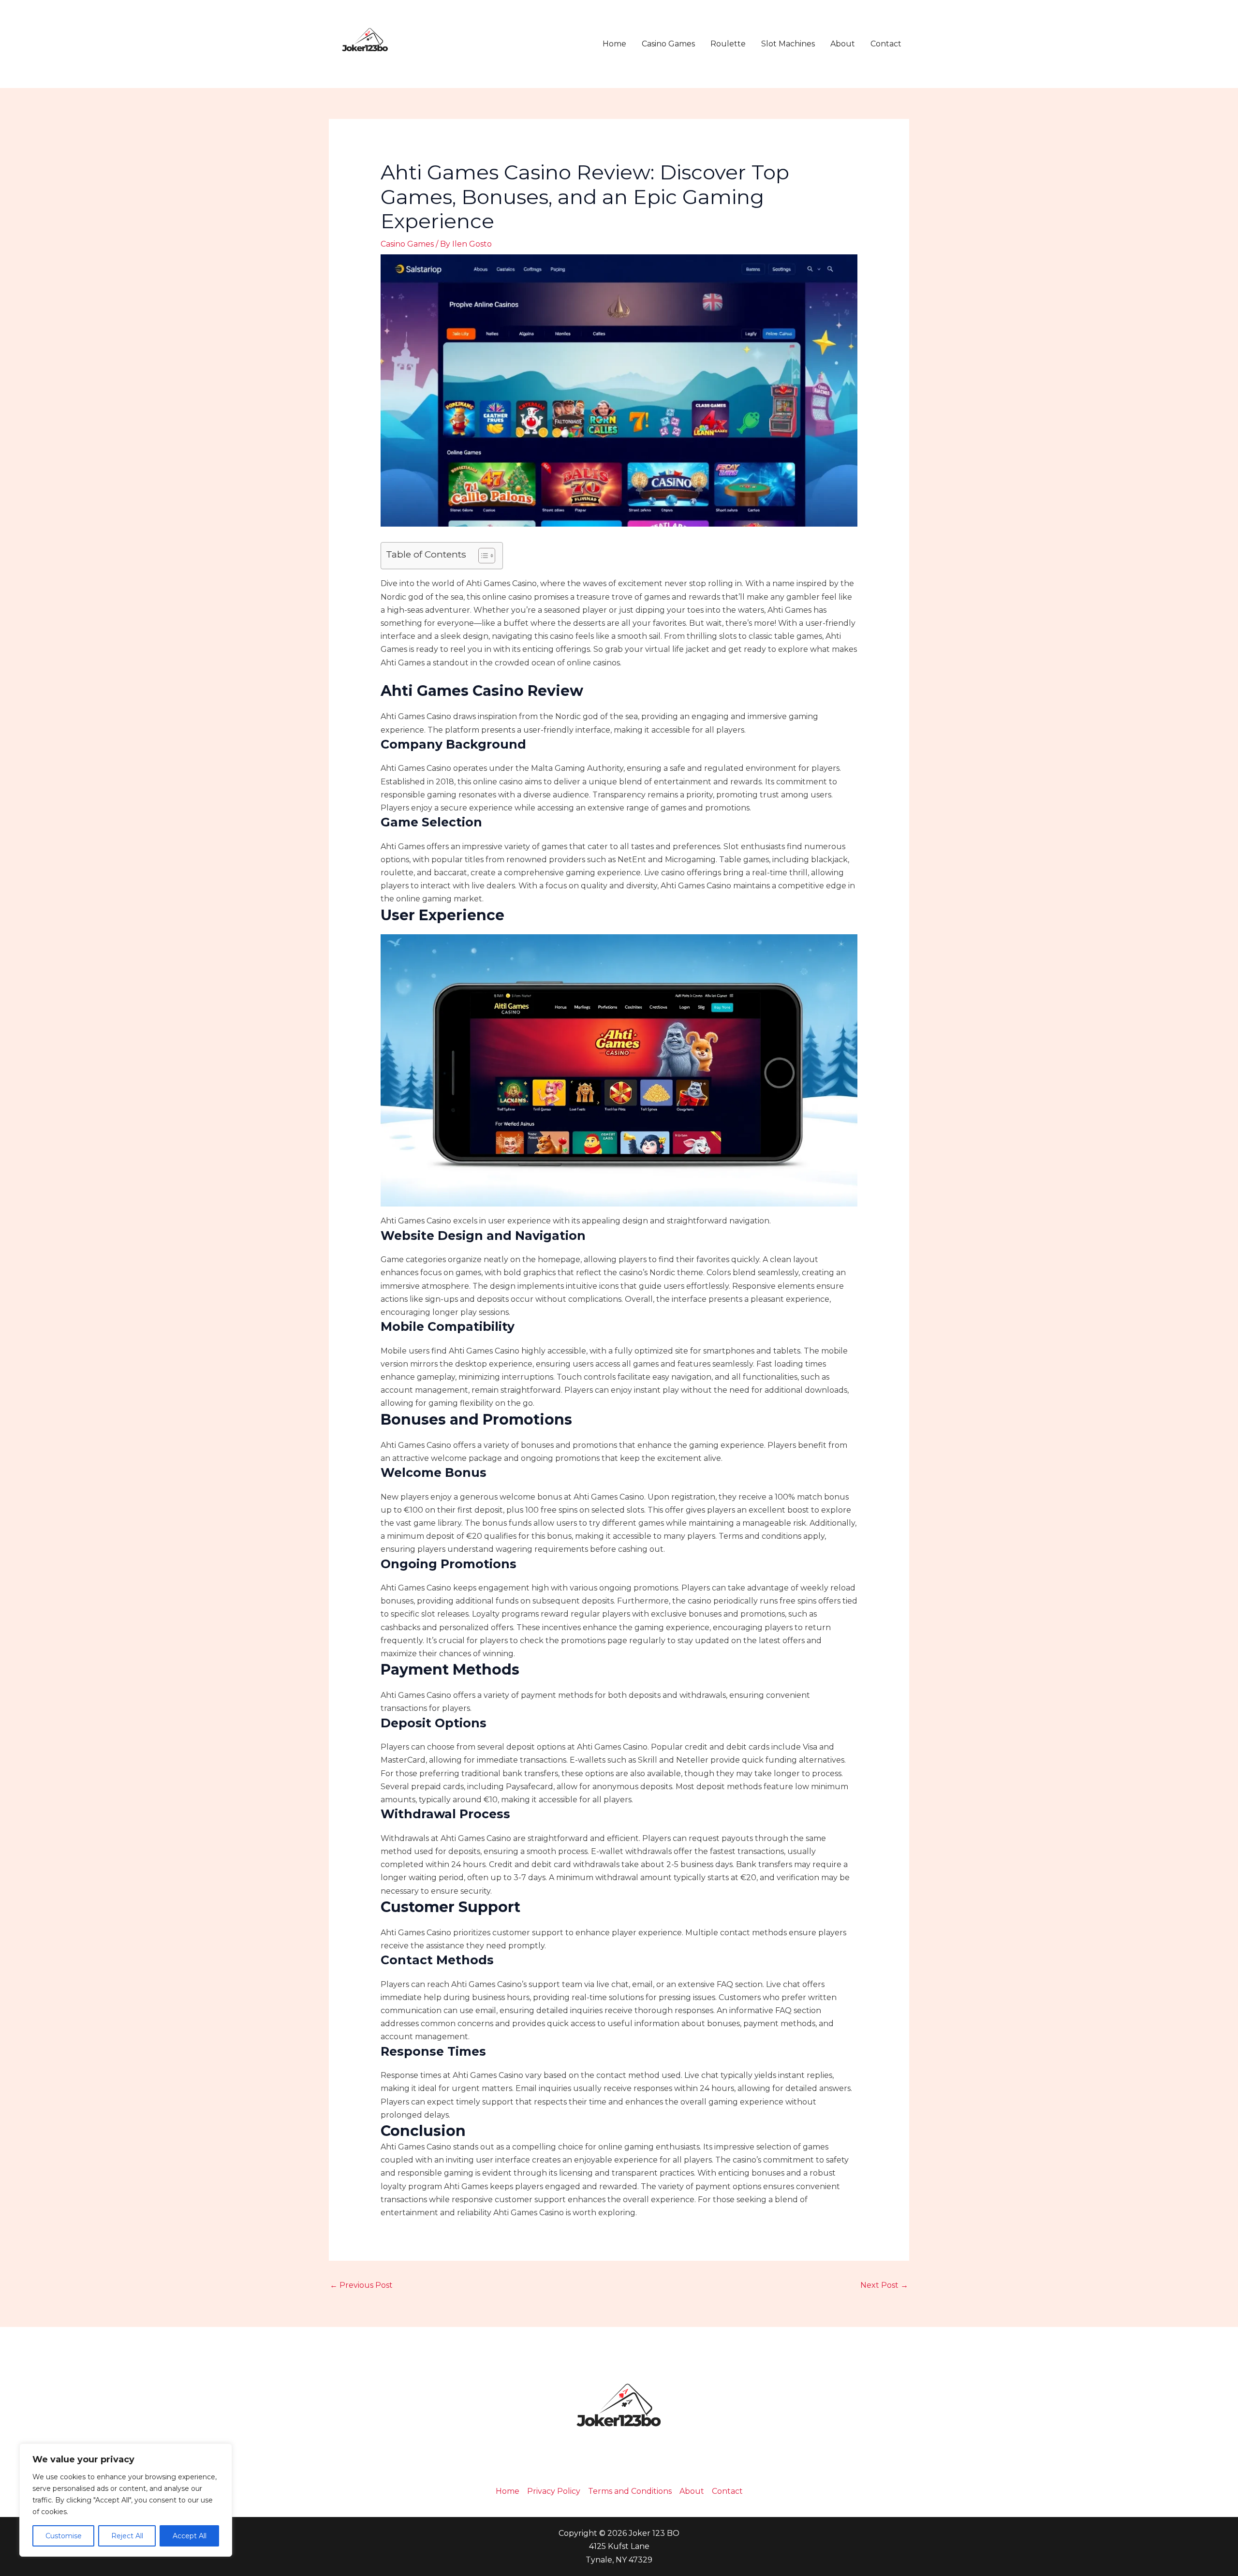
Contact (886, 44)
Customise (64, 2536)
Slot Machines (788, 44)
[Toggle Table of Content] (482, 556)
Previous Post (361, 2285)
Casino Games (668, 44)
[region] (126, 2500)
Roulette (728, 44)
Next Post (884, 2285)
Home (614, 44)
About (843, 44)
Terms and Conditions (630, 2491)
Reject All (127, 2536)
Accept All (190, 2536)
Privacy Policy (554, 2491)
